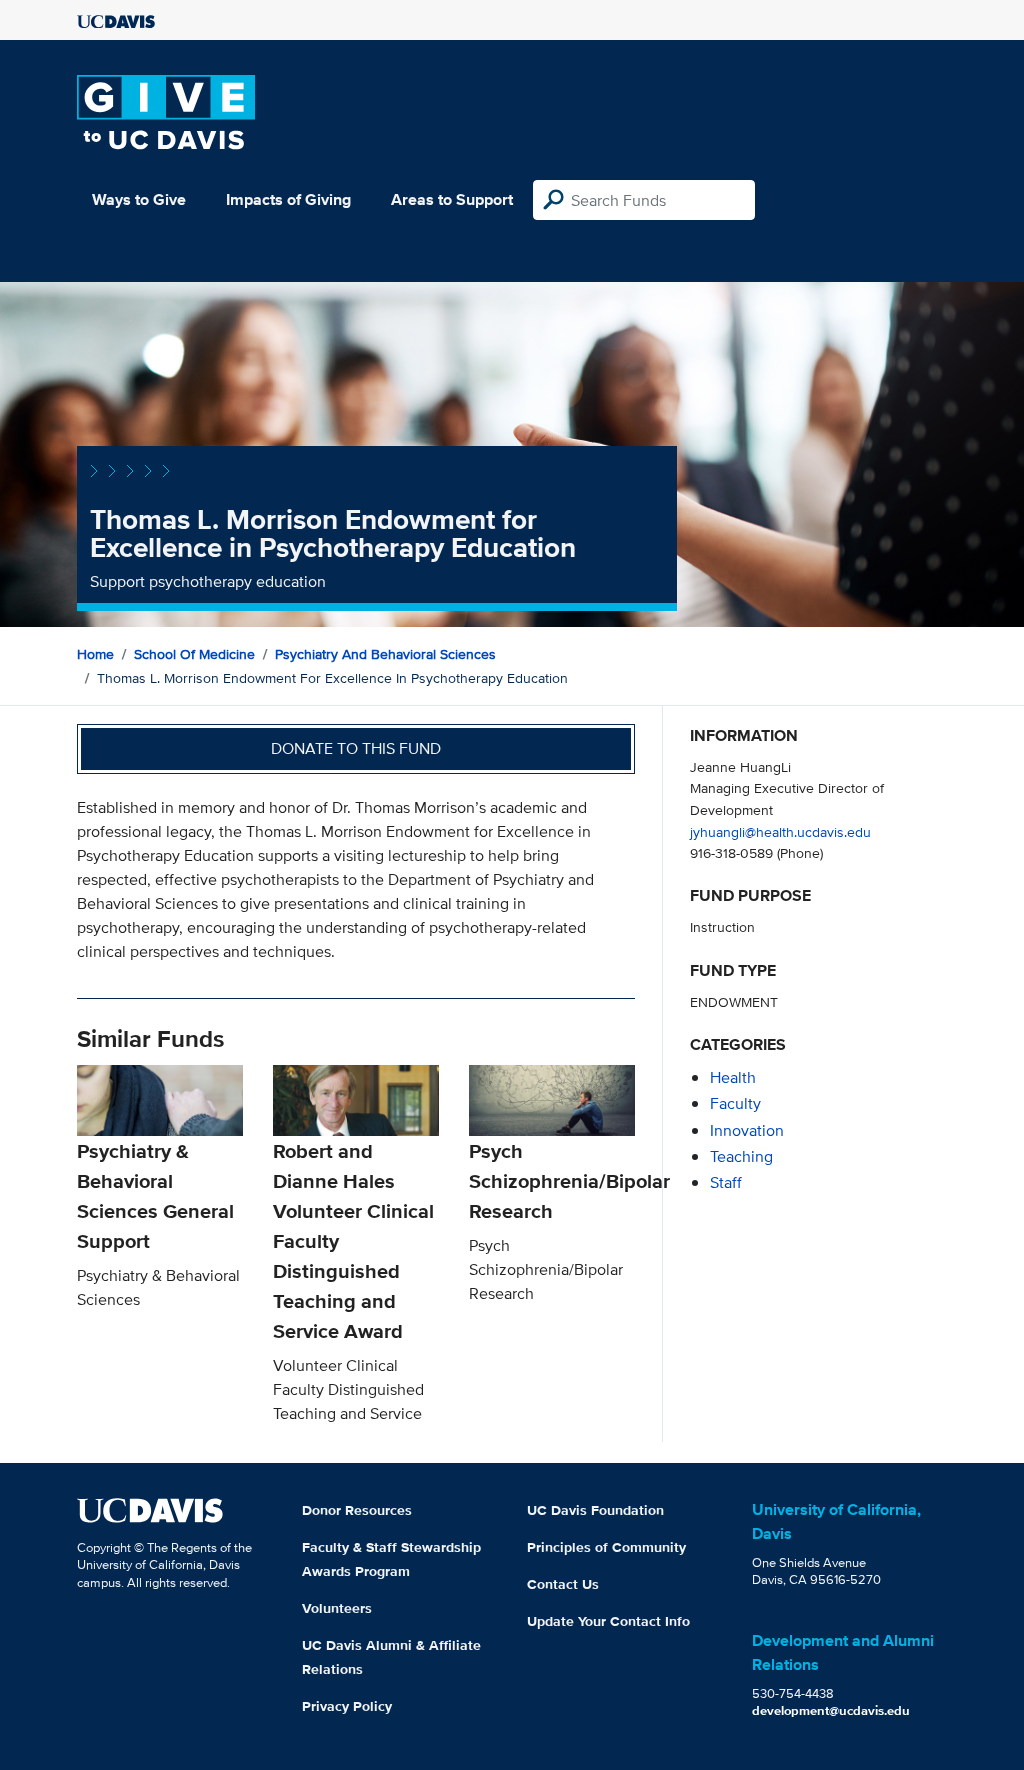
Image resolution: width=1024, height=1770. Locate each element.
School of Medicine (194, 654)
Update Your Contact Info (608, 1621)
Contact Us (563, 1584)
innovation (747, 1130)
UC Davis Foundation (595, 1510)
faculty (735, 1103)
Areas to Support (452, 199)
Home (95, 654)
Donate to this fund (356, 748)
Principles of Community (606, 1547)
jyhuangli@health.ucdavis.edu (780, 831)
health (733, 1077)
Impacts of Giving (288, 199)
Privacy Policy (347, 1706)
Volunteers (337, 1608)
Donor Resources (357, 1510)
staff (726, 1182)
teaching (741, 1156)
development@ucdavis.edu (831, 1710)
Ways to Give (139, 199)
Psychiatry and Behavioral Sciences (385, 654)
